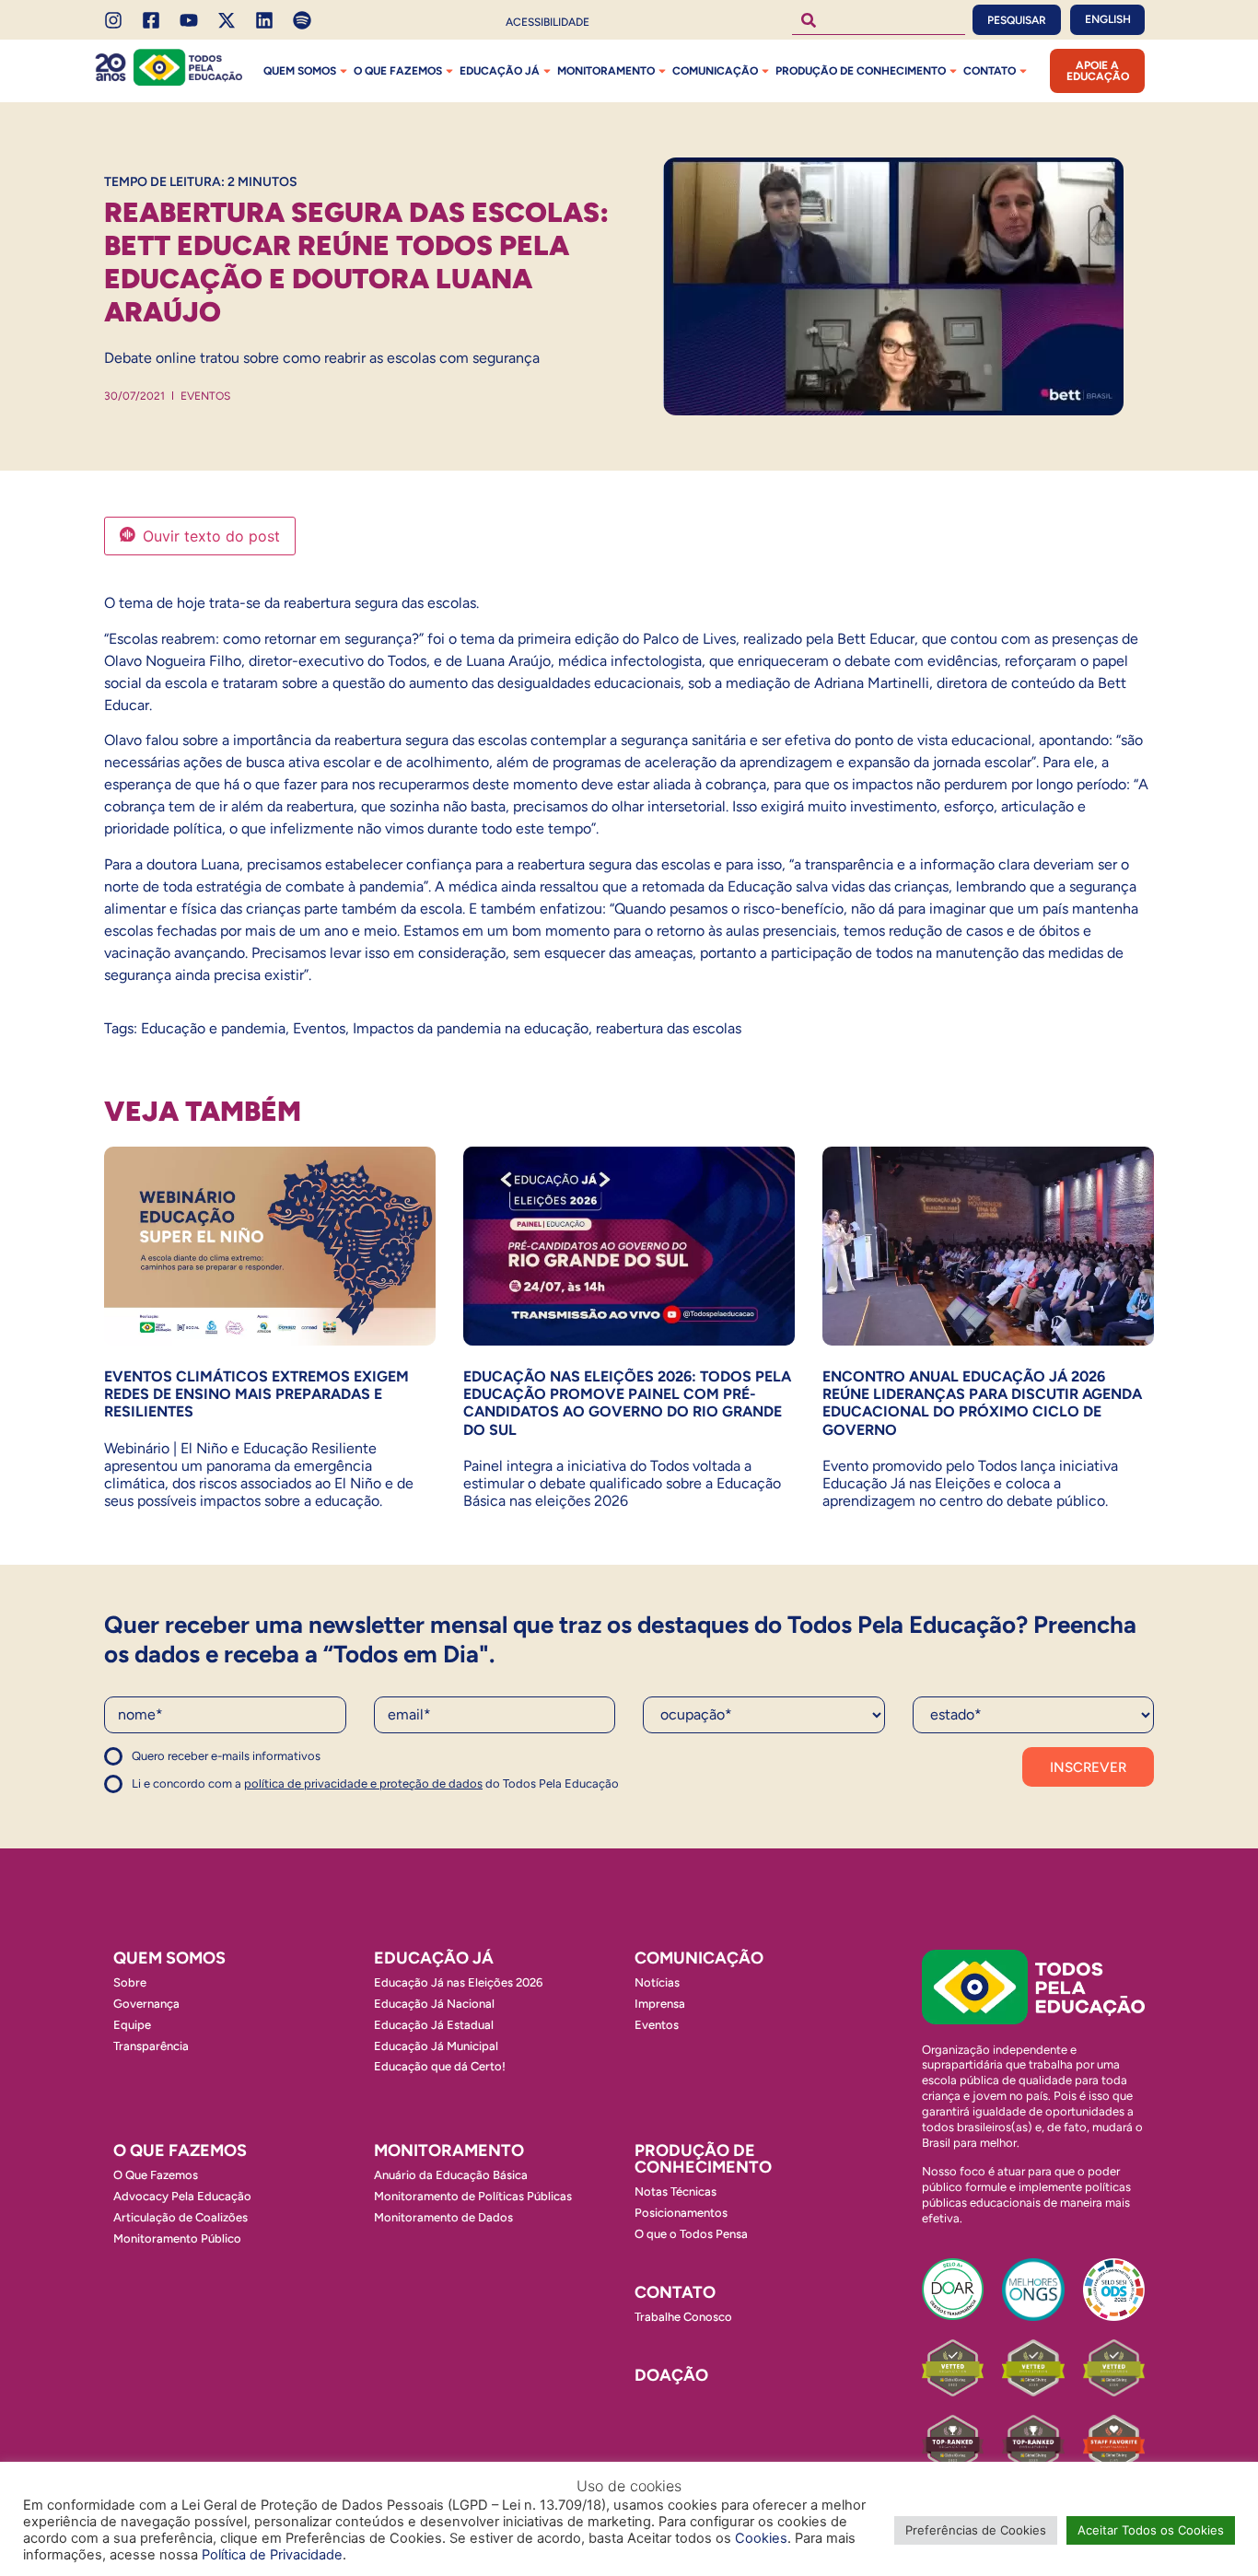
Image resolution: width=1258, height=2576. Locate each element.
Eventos (205, 396)
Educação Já (500, 71)
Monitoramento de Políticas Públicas (473, 2196)
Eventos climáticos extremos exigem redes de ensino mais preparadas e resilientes (256, 1394)
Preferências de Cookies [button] (976, 2530)
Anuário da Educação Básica (451, 2175)
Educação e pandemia (213, 1028)
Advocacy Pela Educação (182, 2196)
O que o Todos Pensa (691, 2234)
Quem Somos (300, 71)
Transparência (151, 2046)
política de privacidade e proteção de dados (363, 1783)
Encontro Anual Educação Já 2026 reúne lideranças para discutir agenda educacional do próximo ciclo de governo (982, 1403)
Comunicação (715, 71)
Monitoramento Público (177, 2238)
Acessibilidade (547, 22)
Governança (146, 2004)
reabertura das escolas (669, 1028)
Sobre (130, 1982)
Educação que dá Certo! (440, 2066)
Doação (671, 2375)
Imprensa (660, 2004)
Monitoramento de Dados (443, 2217)
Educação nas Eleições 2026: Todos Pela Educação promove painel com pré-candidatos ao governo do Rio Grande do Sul (627, 1403)
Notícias (657, 1982)
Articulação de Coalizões (181, 2217)
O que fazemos (398, 71)
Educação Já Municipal (436, 2046)
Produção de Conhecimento (861, 71)
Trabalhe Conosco (683, 2317)
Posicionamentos (681, 2213)
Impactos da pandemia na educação (471, 1028)
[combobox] (879, 20)
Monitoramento (606, 71)
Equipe (132, 2025)
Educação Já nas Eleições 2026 (458, 1982)
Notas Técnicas (676, 2191)
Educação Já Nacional (434, 2004)
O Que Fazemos (156, 2175)
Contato (990, 71)
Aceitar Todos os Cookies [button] (1151, 2530)
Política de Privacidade (272, 2555)
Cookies (761, 2538)
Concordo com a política (171, 1764)
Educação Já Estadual (434, 2025)
